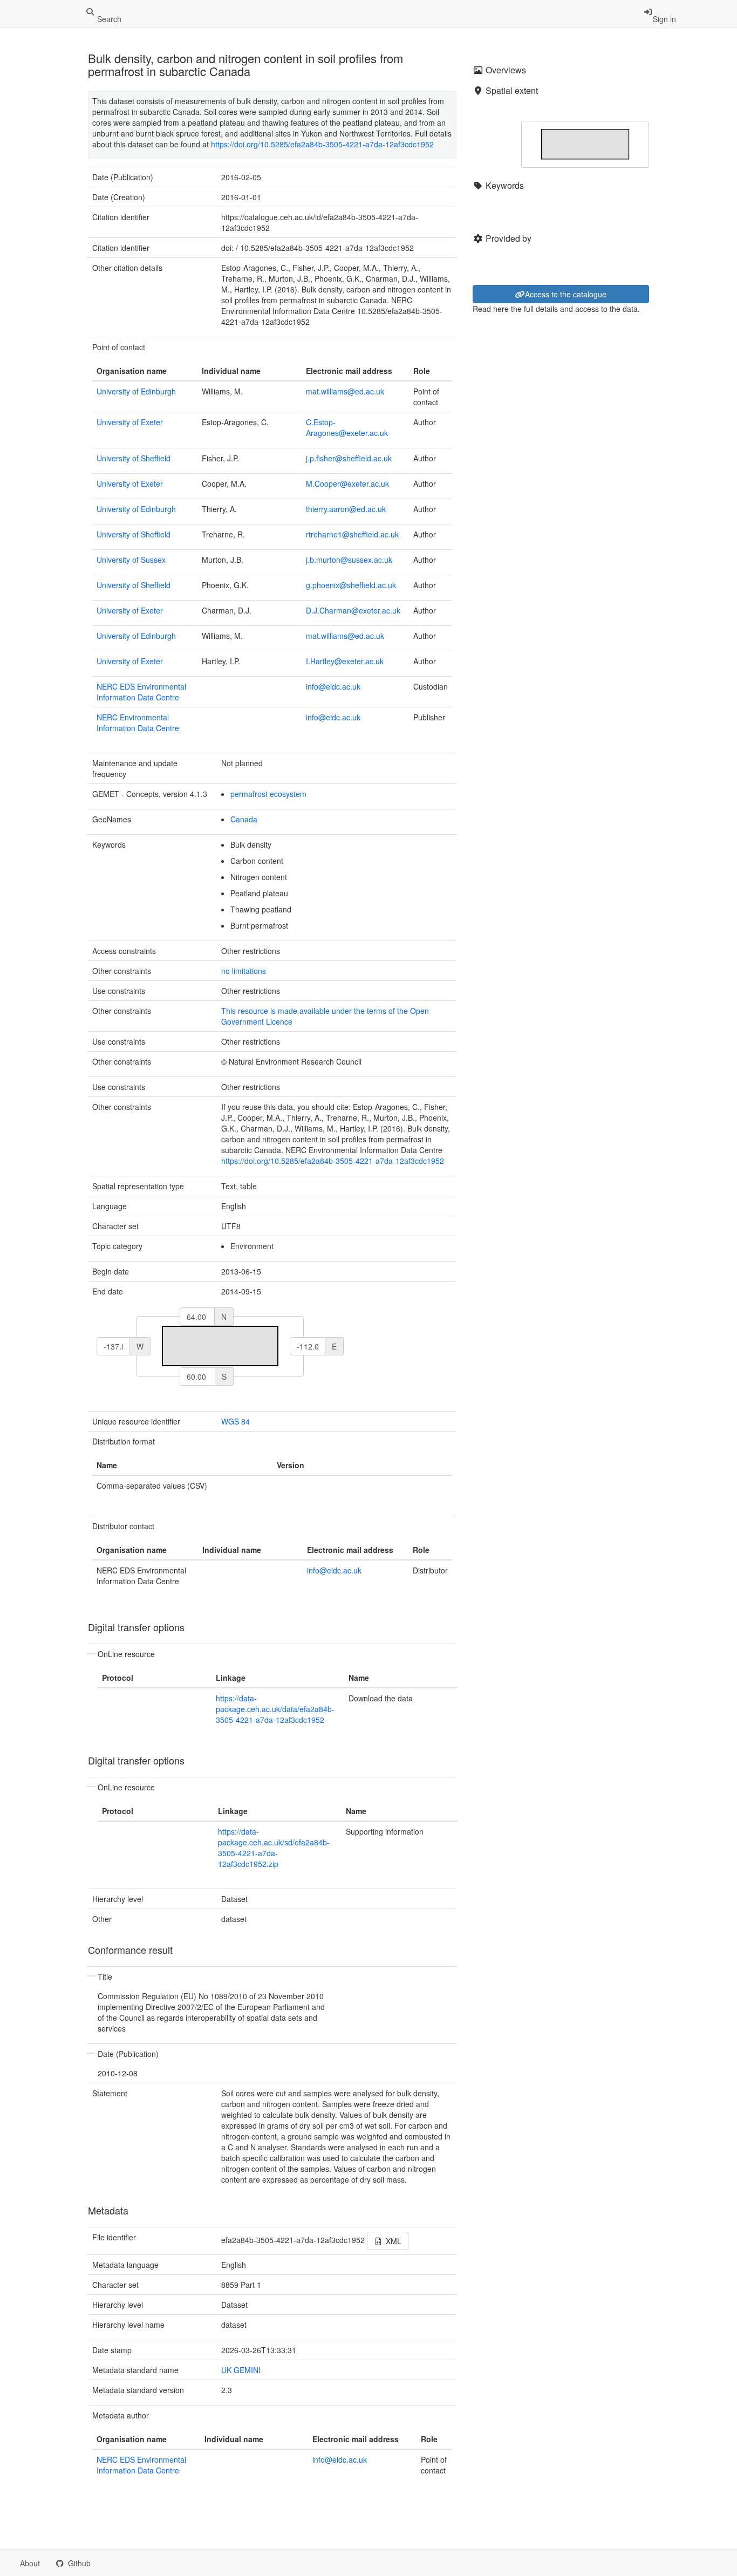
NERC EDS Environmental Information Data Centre (141, 692)
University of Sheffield (134, 458)
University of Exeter (130, 422)
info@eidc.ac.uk (333, 686)
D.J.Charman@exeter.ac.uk (353, 610)
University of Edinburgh (136, 391)
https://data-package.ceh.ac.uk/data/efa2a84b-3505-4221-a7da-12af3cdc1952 (275, 1709)
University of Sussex (131, 560)
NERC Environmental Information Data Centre (138, 723)
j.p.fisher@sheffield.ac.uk (349, 458)
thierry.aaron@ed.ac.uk (346, 509)
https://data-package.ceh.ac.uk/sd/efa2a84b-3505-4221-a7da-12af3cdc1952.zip (274, 1848)
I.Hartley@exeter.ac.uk (345, 661)
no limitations (244, 971)
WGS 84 (236, 1421)
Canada (244, 819)
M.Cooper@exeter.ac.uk (347, 483)
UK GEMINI (241, 2370)
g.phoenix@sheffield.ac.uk (351, 585)
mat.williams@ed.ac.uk (345, 391)
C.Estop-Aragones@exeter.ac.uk (347, 427)
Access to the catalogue (566, 294)
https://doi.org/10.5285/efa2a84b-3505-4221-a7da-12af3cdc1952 (322, 144)
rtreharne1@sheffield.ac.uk (352, 534)
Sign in (664, 19)
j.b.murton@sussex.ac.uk (349, 560)
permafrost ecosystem (268, 794)
